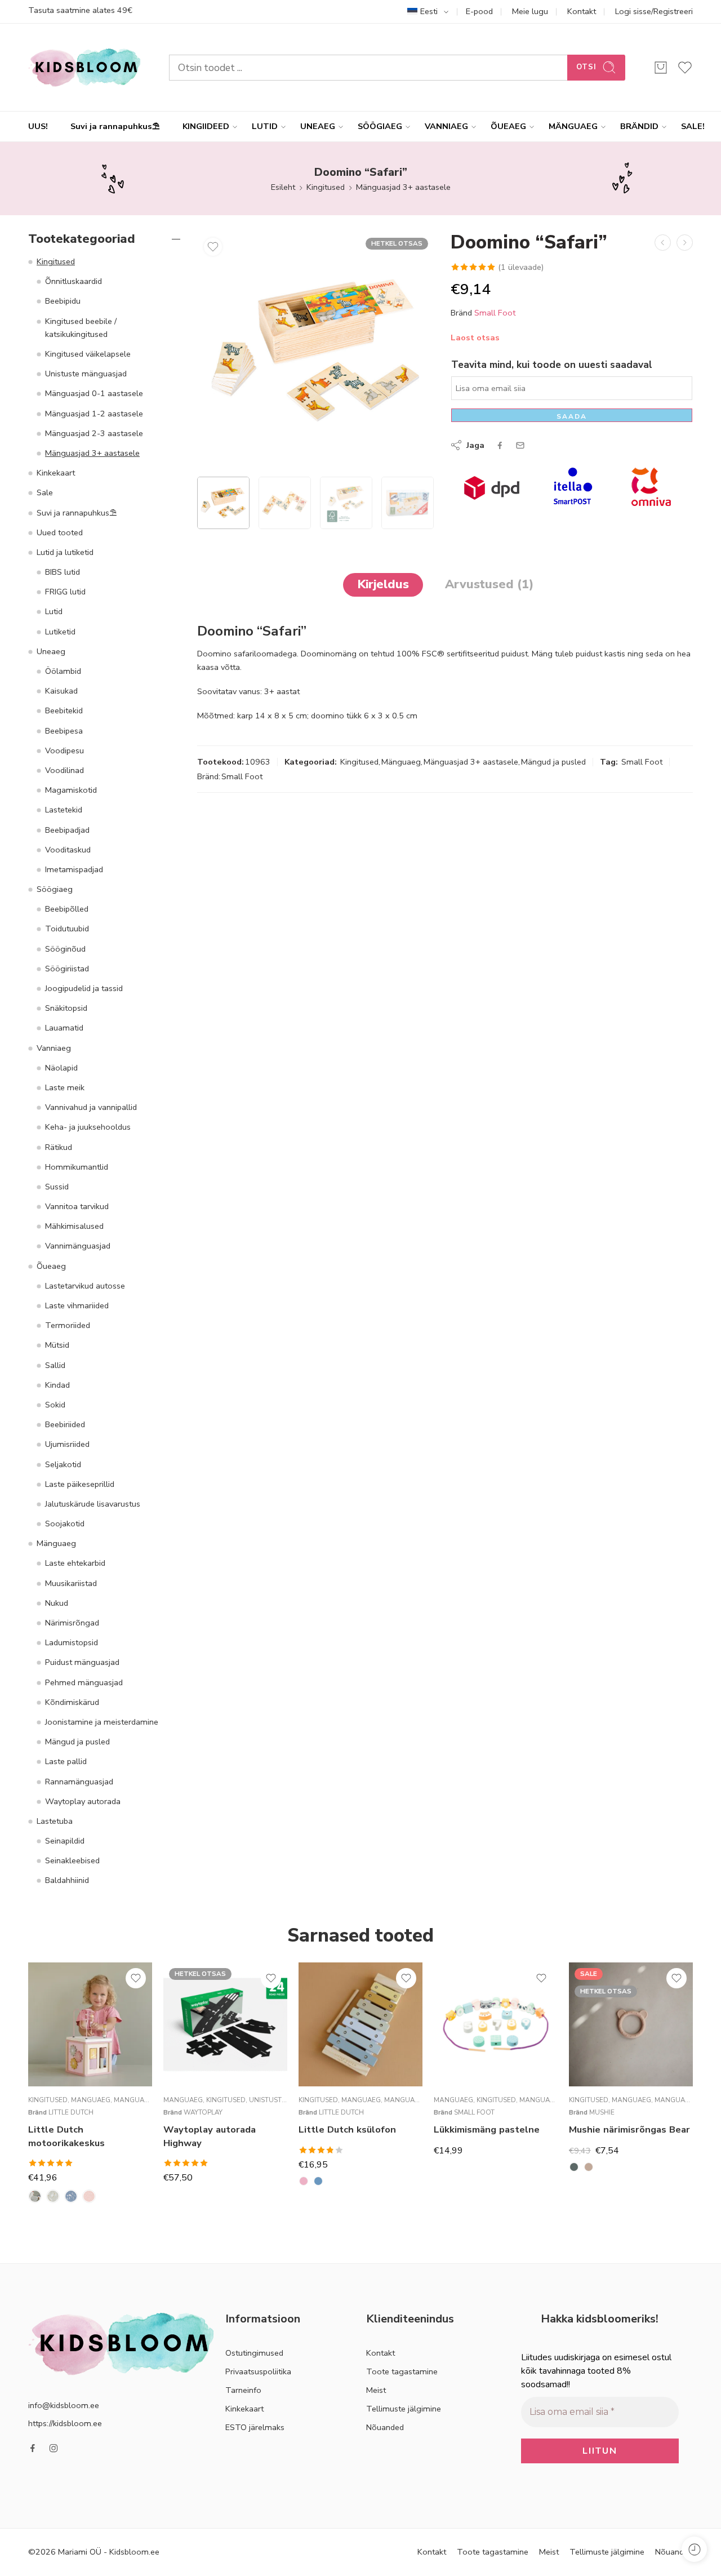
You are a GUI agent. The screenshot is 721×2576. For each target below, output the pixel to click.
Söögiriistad (67, 969)
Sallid (55, 1365)
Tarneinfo (243, 2390)
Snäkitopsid (66, 1008)
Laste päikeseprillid (80, 1484)
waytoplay (203, 2112)
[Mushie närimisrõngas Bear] (631, 2024)
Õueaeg (51, 1266)
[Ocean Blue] (71, 2196)
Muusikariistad (71, 1583)
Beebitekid (64, 710)
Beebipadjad (67, 830)
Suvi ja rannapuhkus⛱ (115, 126)
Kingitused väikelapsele (88, 354)
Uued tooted (60, 532)
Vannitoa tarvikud (77, 1206)
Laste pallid (66, 1761)
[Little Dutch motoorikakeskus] (90, 2024)
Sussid (57, 1187)
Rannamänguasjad (79, 1782)
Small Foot (495, 313)
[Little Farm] (35, 2196)
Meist (376, 2390)
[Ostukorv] (661, 68)
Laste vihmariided (77, 1305)
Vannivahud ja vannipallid (91, 1107)
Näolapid (61, 1068)
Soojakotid (65, 1524)
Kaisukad (61, 691)
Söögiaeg (55, 889)
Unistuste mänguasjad (86, 374)
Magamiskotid (71, 790)
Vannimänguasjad (78, 1246)
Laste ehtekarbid (75, 1563)
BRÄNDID (639, 126)
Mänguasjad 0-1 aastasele (94, 393)
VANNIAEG (446, 126)
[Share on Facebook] (500, 445)
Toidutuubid (67, 929)
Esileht (283, 187)
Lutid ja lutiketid (65, 552)
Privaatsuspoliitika (258, 2371)
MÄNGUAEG (573, 126)
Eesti (429, 11)
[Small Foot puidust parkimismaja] (685, 243)
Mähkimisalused (74, 1226)
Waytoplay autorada (83, 1801)
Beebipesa (64, 731)
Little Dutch (71, 2112)
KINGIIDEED (206, 126)
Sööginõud (65, 949)
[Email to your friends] (520, 445)
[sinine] (318, 2181)
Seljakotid (63, 1464)
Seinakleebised (72, 1860)
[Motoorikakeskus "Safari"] (663, 243)
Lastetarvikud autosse (85, 1286)
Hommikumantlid (77, 1167)
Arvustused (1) (489, 584)
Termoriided (68, 1325)
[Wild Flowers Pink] (89, 2196)
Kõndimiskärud (72, 1702)
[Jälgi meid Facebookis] (33, 2448)
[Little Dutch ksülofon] (360, 2024)
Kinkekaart (56, 473)
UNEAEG (318, 126)
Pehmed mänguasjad (84, 1682)
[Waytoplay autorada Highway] (225, 2024)
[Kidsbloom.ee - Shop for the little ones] (84, 67)
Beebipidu (63, 301)
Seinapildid (65, 1841)
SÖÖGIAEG (380, 126)
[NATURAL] (589, 2167)
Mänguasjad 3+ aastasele (403, 187)
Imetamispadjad (74, 869)
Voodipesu (64, 750)
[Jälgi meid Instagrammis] (54, 2448)
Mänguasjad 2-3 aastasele (94, 433)
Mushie (602, 2112)
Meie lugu (530, 11)
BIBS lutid (63, 572)
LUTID (265, 126)
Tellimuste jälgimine (404, 2409)
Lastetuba (55, 1821)
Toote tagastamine (402, 2371)
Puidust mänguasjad (82, 1662)
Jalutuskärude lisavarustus (93, 1504)
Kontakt (582, 11)
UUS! (38, 126)
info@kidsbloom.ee (64, 2405)
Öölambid (63, 671)
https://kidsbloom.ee (65, 2423)
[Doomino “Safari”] (315, 350)
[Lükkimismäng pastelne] (496, 2024)
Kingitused (326, 187)
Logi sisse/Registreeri (654, 11)
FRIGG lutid (65, 592)
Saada (572, 416)
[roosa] (304, 2181)
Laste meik (65, 1087)
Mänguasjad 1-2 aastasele (94, 414)
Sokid (55, 1405)
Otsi (586, 67)
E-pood (479, 11)
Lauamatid (64, 1028)
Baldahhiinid (67, 1880)
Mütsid (57, 1345)
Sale (45, 492)
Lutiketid (60, 632)
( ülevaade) (521, 267)
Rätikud (59, 1147)
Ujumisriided (67, 1444)
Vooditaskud (68, 850)
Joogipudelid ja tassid (84, 988)
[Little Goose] (53, 2196)
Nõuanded (385, 2427)
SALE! (693, 126)
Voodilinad (64, 770)
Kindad (57, 1385)
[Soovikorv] (213, 247)
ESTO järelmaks (255, 2427)
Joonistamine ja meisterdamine (102, 1722)
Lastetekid (64, 810)
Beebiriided (65, 1424)
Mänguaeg (401, 762)
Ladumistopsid (72, 1642)
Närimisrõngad (72, 1623)
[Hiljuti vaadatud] (694, 2549)
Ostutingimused (254, 2353)
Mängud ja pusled (553, 762)
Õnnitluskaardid (74, 281)
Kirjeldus (383, 584)
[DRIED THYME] (574, 2167)
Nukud (57, 1603)
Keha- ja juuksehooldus (88, 1127)
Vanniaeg (54, 1048)
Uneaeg (51, 651)
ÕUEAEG (508, 126)
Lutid (54, 611)
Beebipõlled (67, 909)
